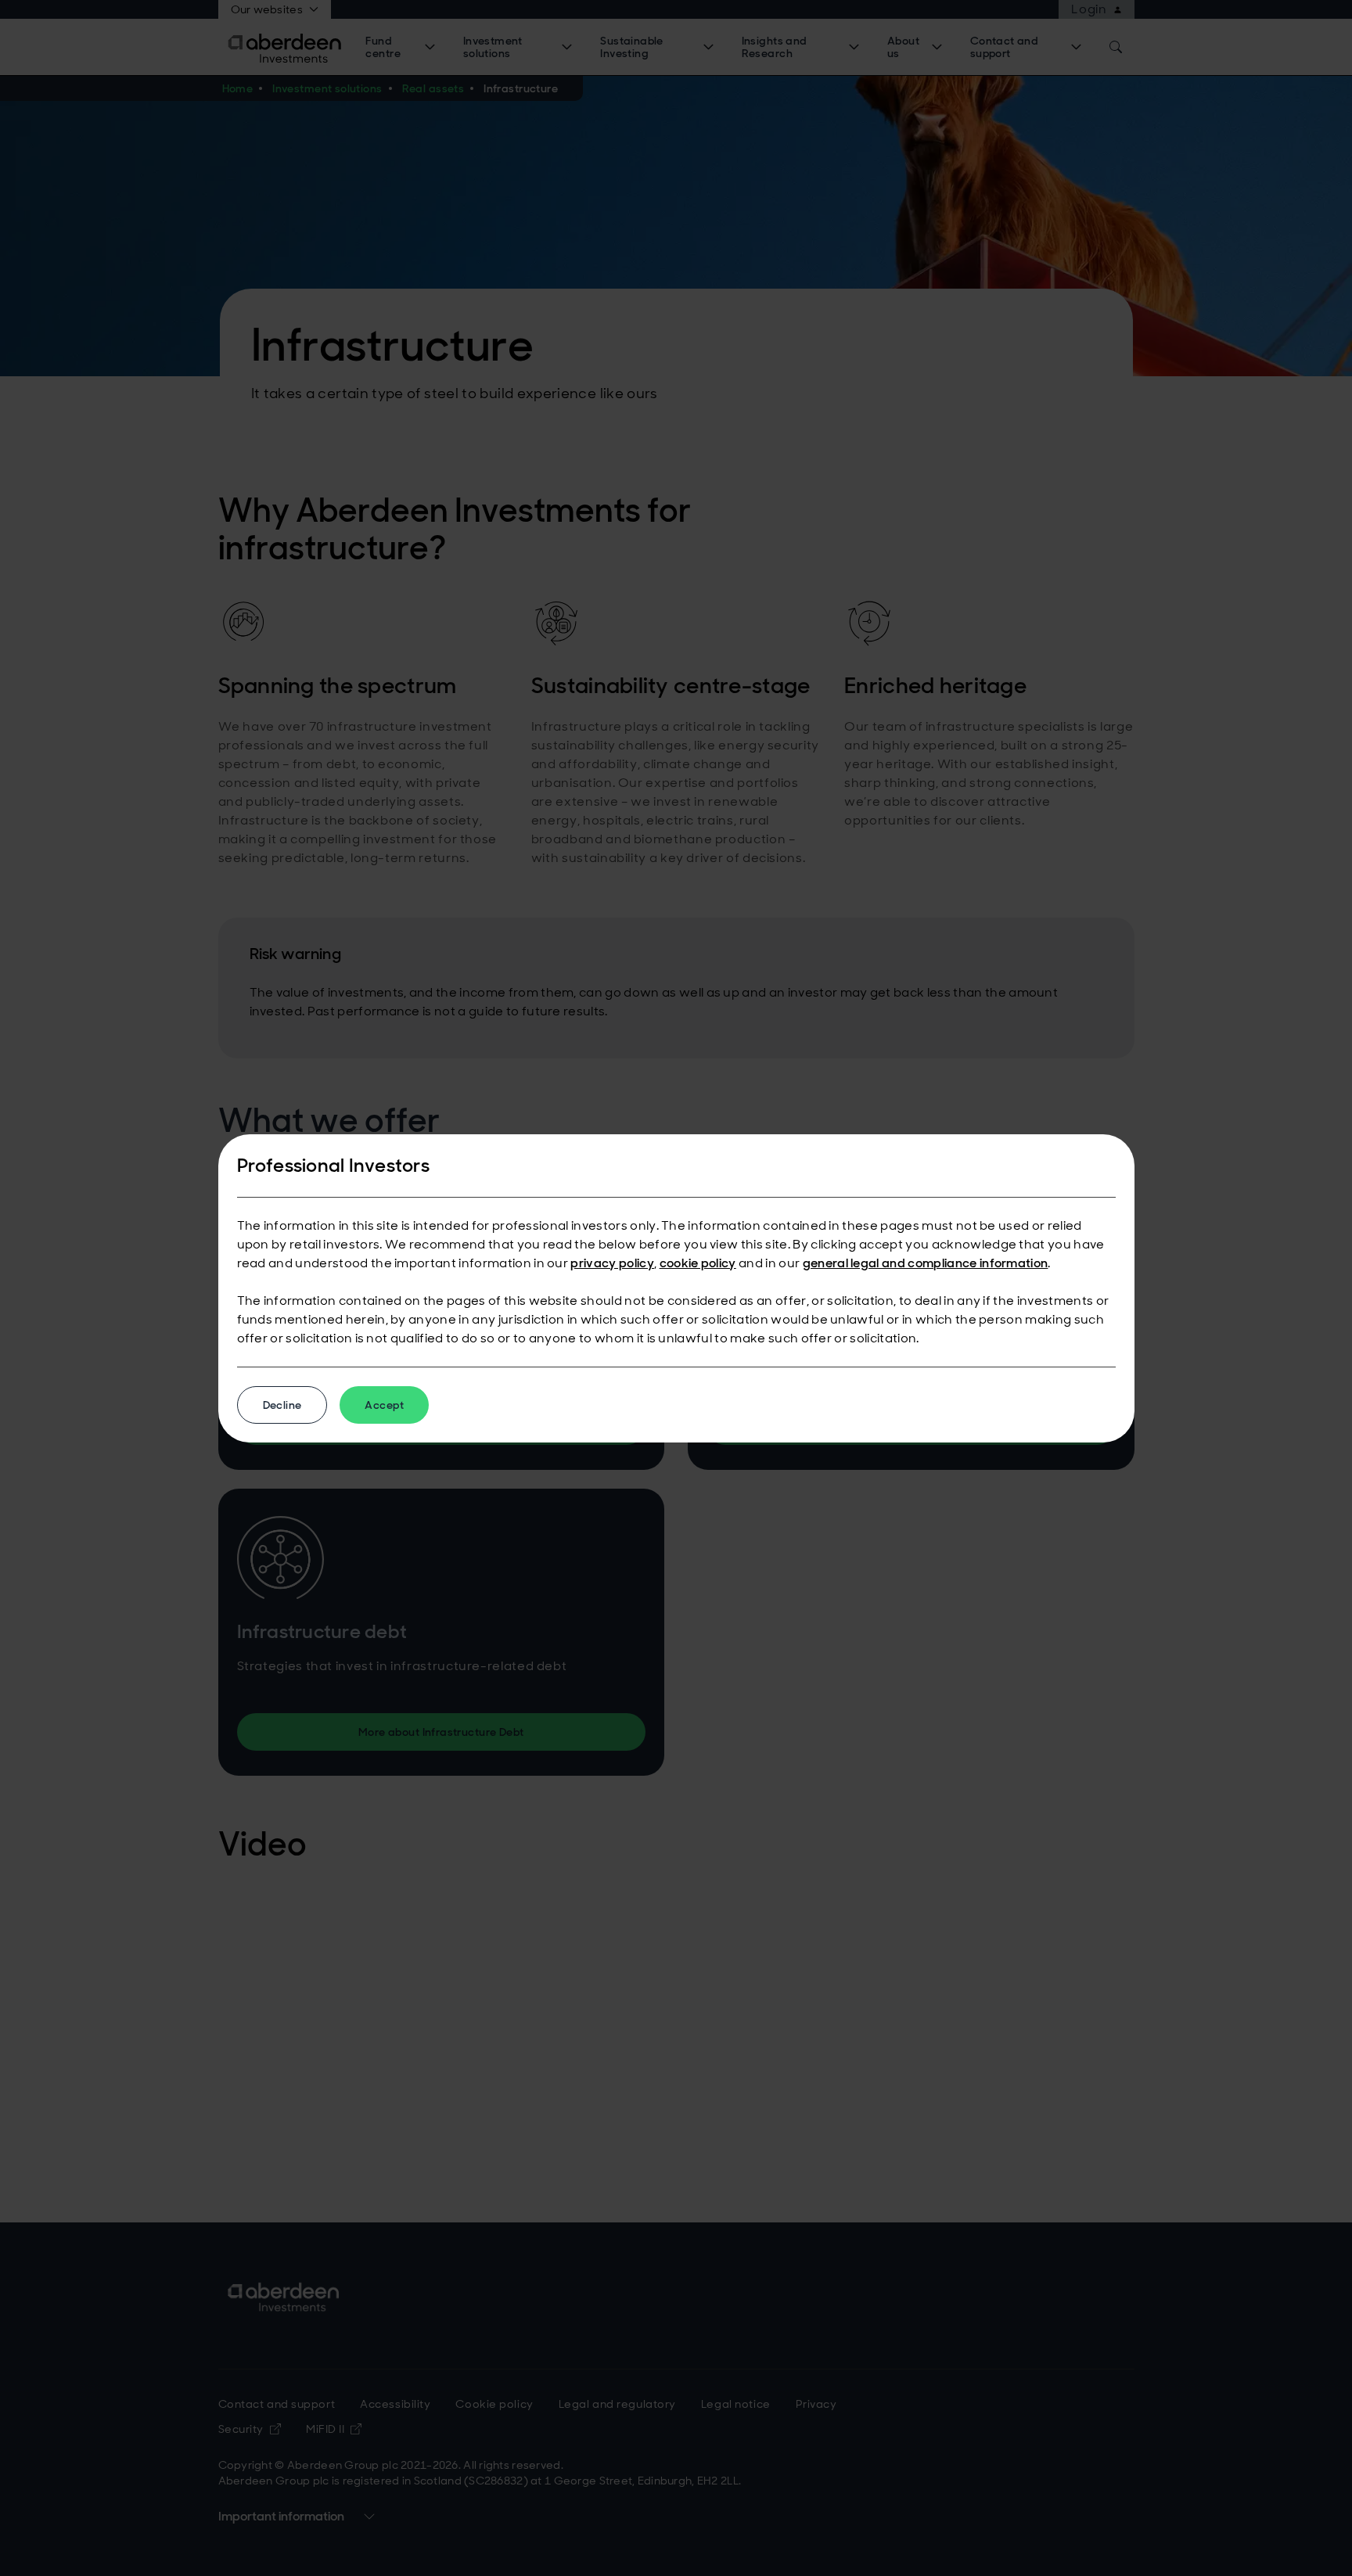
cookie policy (698, 1263)
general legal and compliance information (926, 1263)
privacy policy (612, 1263)
